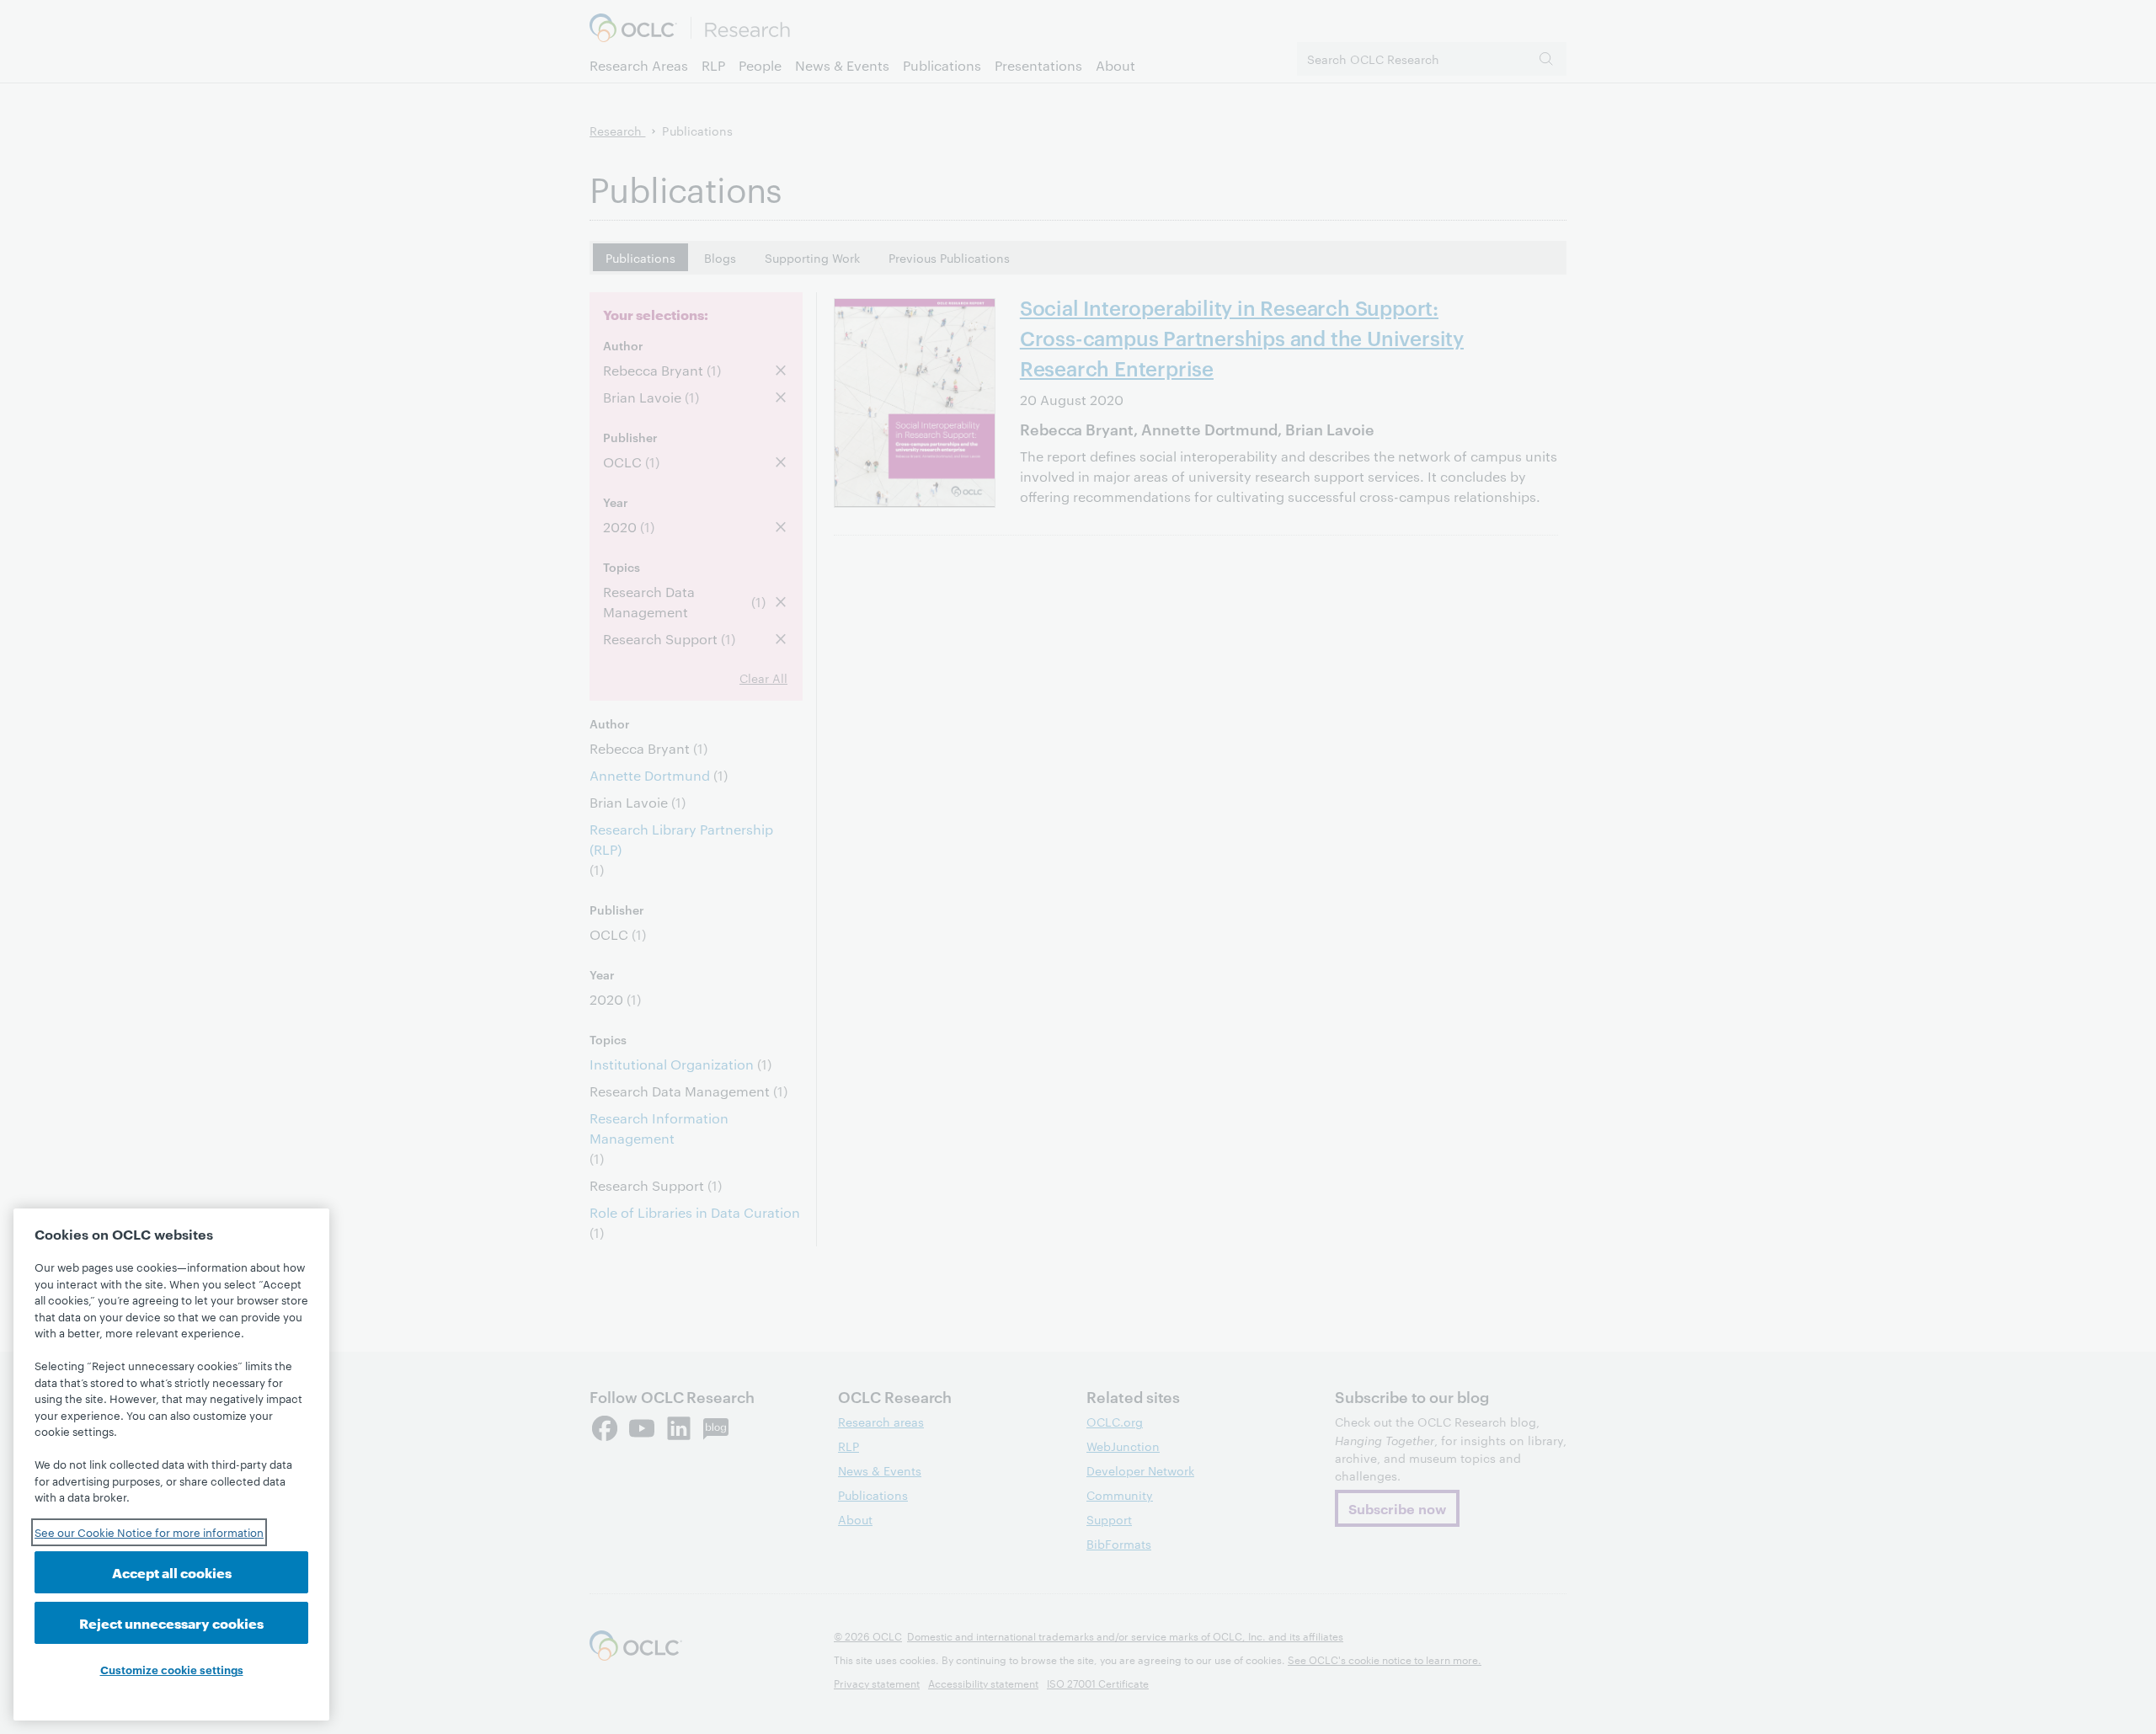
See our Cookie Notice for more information (149, 1532)
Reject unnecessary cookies (171, 1622)
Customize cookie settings (172, 1669)
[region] (171, 1465)
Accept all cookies (172, 1572)
